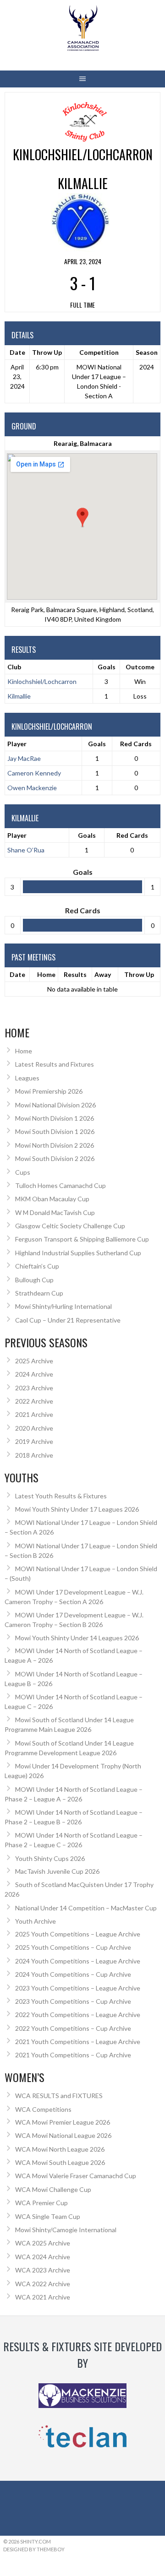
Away (103, 974)
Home (46, 974)
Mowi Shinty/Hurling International (63, 1306)
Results (75, 974)
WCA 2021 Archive (43, 2297)
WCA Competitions (43, 2109)
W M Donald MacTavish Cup (55, 1212)
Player (17, 744)
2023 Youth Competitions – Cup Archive (73, 2001)
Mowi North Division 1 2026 (55, 1118)
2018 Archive (34, 1455)
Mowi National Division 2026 (55, 1105)
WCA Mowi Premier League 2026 (63, 2122)
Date (17, 974)
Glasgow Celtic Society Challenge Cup (70, 1226)
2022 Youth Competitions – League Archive (78, 2015)
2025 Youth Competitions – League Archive (78, 1934)
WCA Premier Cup (41, 2203)
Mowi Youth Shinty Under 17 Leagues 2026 (77, 1509)
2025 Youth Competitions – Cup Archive (73, 1947)
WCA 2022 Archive (43, 2284)
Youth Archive (36, 1921)
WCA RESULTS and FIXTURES (59, 2096)
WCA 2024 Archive (43, 2257)
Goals (97, 744)
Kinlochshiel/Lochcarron (42, 681)
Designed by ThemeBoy (34, 2549)
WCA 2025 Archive (43, 2243)
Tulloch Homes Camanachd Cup (60, 1185)
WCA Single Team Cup (48, 2216)
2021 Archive (34, 1414)
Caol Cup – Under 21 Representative (68, 1320)
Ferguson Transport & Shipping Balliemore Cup (82, 1239)
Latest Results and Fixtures (55, 1064)
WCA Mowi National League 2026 (63, 2135)
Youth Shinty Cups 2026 (50, 1858)
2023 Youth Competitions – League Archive (78, 1988)
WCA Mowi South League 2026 (60, 2162)
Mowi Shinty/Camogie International (66, 2230)
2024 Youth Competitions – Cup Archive (73, 1974)
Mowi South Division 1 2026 (55, 1131)
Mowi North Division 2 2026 (55, 1145)
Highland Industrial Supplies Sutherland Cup (78, 1253)
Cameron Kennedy (34, 773)
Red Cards (136, 744)
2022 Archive (34, 1401)
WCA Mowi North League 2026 (60, 2149)
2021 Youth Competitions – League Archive (78, 2042)
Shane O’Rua (26, 850)
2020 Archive (34, 1428)
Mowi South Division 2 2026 (55, 1158)
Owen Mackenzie (32, 788)
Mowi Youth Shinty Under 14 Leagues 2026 (77, 1638)
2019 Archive (34, 1441)
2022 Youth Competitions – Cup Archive (73, 2028)
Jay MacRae (24, 758)
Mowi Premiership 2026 (49, 1091)
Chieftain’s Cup (37, 1266)
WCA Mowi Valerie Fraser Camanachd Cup (76, 2176)
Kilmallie (19, 696)
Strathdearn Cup (39, 1293)
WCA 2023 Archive (43, 2270)
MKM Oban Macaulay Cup (52, 1199)
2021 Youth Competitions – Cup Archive (73, 2055)
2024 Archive (34, 1374)
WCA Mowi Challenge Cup (53, 2189)
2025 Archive (34, 1361)
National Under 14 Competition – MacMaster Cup (86, 1908)
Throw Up (139, 974)
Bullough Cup (34, 1280)
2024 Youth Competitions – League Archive (78, 1961)
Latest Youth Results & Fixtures (61, 1496)
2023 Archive (34, 1388)
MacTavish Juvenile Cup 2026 (57, 1871)
